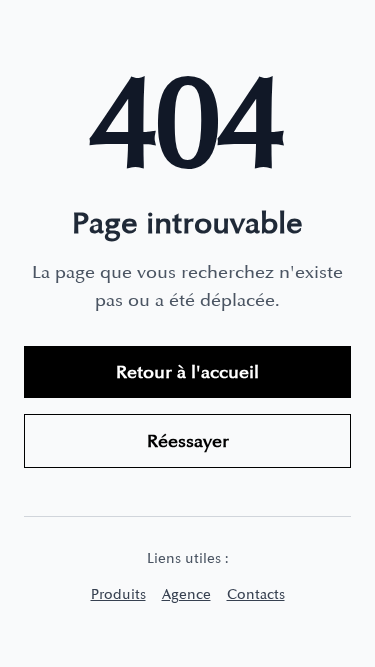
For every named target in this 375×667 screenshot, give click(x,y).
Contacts (256, 594)
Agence (186, 594)
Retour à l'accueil (187, 372)
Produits (118, 594)
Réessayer (188, 441)
